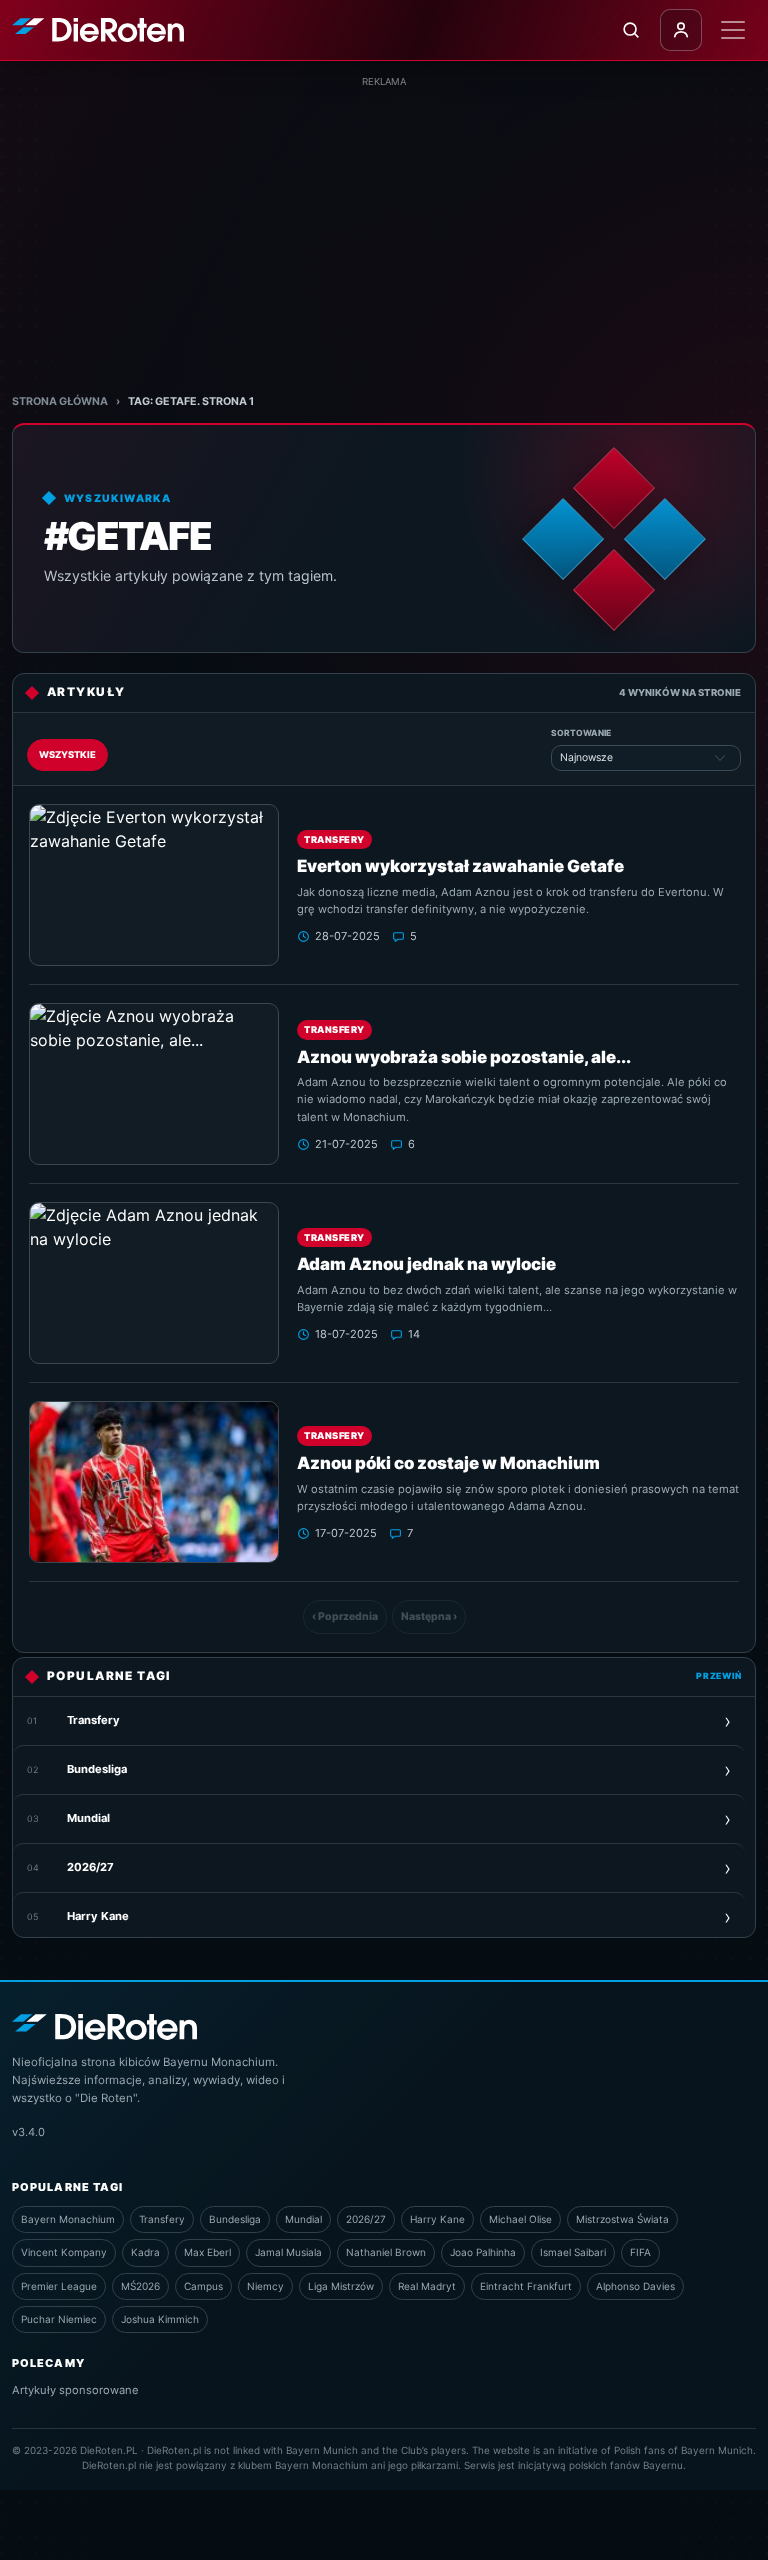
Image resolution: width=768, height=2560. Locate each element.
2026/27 (366, 2219)
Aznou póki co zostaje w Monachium (448, 1463)
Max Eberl (207, 2252)
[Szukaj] (631, 30)
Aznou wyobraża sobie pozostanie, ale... (464, 1057)
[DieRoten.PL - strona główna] (98, 30)
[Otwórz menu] (733, 30)
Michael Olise (520, 2219)
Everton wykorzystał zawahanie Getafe (460, 866)
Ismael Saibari (573, 2252)
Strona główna (60, 401)
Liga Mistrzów (341, 2286)
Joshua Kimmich (160, 2319)
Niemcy (265, 2286)
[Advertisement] (384, 229)
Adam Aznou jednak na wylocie (426, 1264)
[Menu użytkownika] (681, 30)
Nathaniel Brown (386, 2252)
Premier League (59, 2286)
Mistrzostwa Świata (622, 2219)
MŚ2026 (140, 2286)
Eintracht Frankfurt (526, 2286)
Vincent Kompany (64, 2252)
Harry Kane (437, 2219)
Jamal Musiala (288, 2252)
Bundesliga (235, 2219)
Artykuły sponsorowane (75, 2390)
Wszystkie (67, 754)
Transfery (334, 839)
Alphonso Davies (635, 2286)
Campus (203, 2286)
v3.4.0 (28, 2132)
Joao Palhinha (483, 2252)
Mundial (303, 2219)
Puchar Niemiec (59, 2319)
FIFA (640, 2252)
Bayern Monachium (68, 2219)
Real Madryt (427, 2286)
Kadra (145, 2252)
